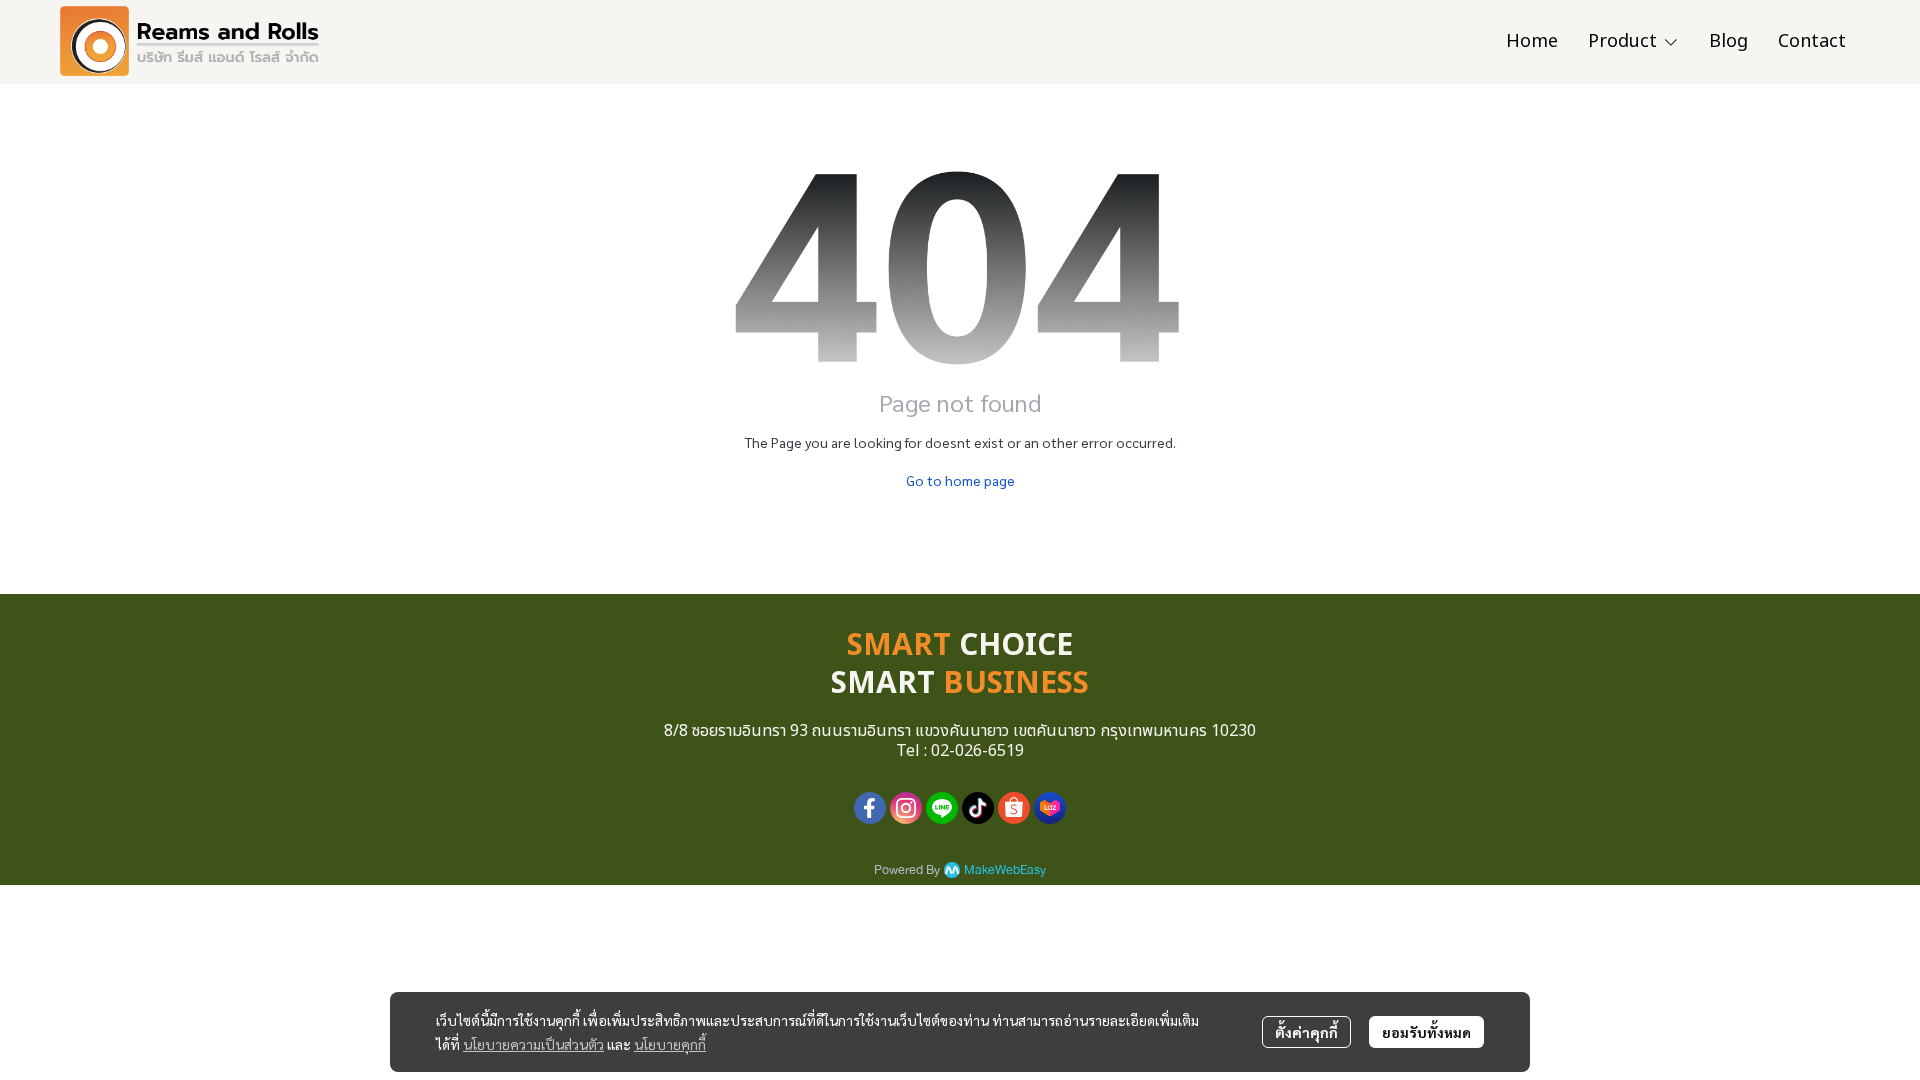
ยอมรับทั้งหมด (1426, 1032)
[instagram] (906, 808)
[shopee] (1014, 808)
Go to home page (960, 480)
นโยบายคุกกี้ (670, 1044)
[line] (942, 808)
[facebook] (870, 808)
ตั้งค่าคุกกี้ (1306, 1032)
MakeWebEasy (1005, 870)
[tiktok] (978, 808)
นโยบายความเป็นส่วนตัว (533, 1044)
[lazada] (1050, 808)
